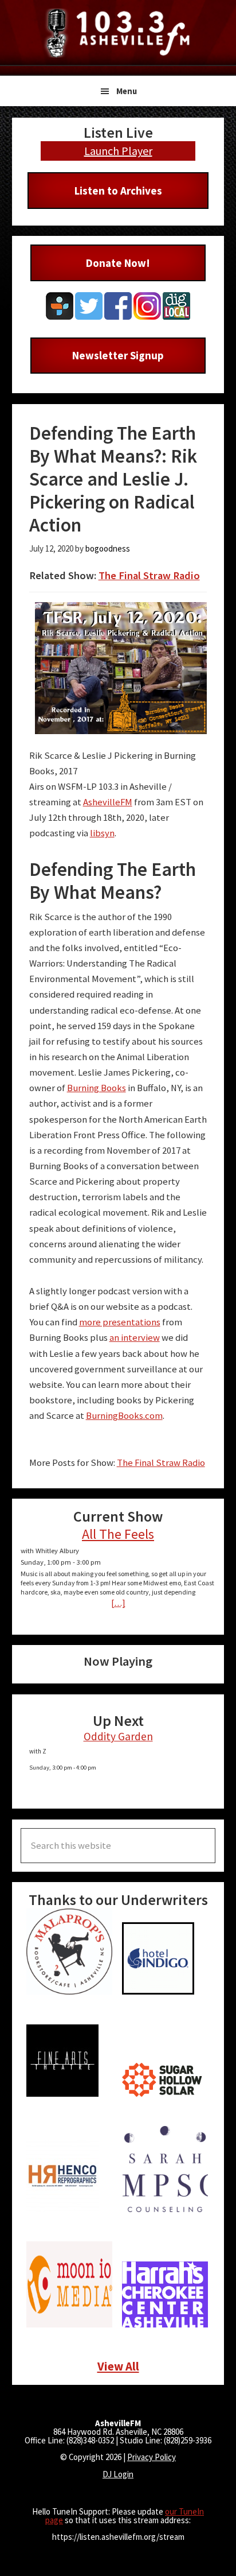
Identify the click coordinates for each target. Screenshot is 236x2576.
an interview (135, 1338)
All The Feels (118, 1534)
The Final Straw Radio (149, 575)
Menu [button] (127, 91)
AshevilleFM (108, 802)
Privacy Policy (152, 2457)
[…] (118, 1603)
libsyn (102, 833)
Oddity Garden (118, 1736)
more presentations (120, 1322)
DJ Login (118, 2474)
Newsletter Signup (118, 355)
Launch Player (118, 151)
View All (118, 2366)
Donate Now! (118, 263)
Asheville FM (118, 33)
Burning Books (97, 1088)
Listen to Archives (118, 191)
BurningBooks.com (124, 1416)
